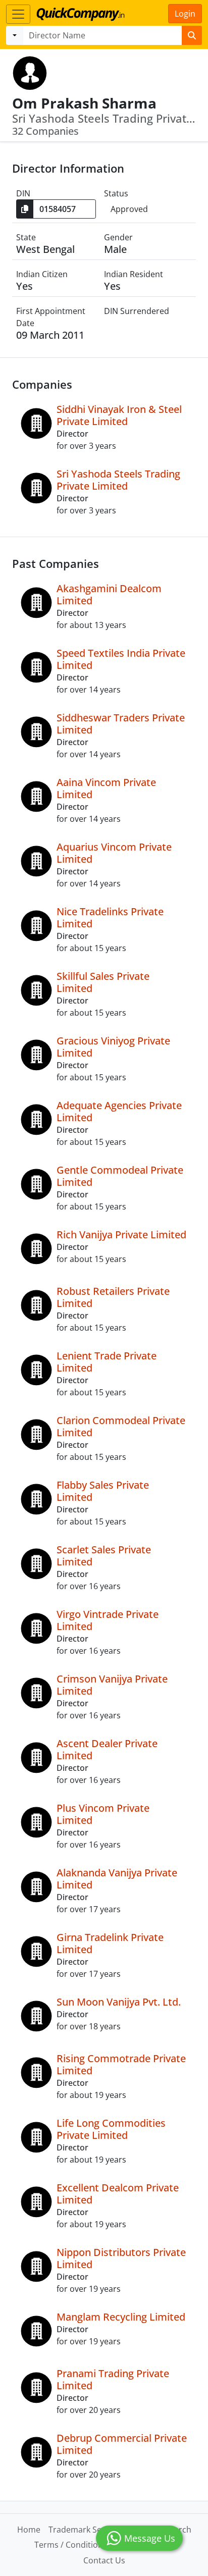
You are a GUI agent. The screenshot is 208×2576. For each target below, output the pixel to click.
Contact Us (104, 2560)
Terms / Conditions (71, 2545)
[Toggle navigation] (18, 14)
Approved (129, 209)
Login (185, 14)
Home (29, 2530)
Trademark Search (84, 2530)
